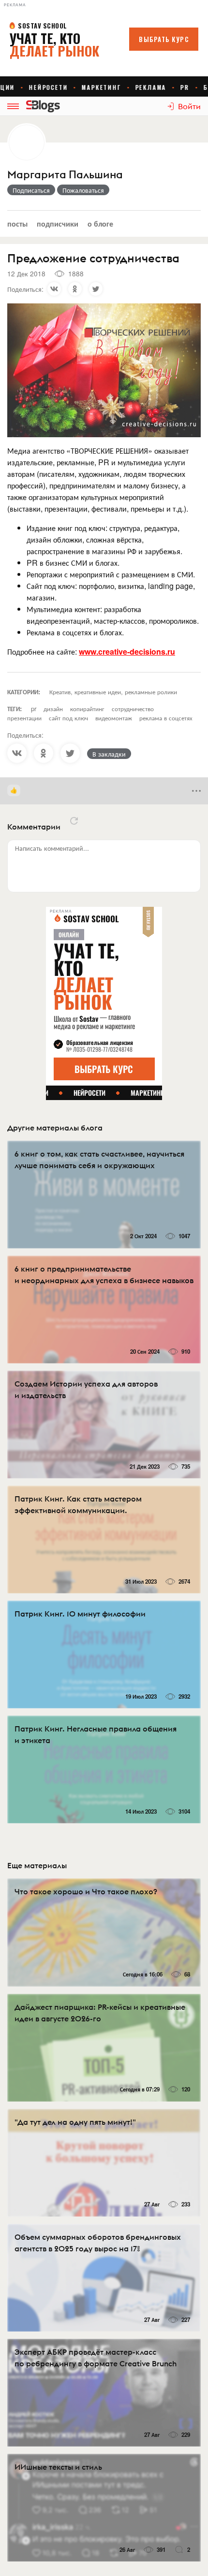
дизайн (53, 708)
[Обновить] (74, 821)
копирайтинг (87, 708)
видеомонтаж (114, 718)
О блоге (100, 223)
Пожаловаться (83, 190)
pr (34, 708)
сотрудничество (133, 708)
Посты (17, 223)
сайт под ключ (68, 718)
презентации (24, 718)
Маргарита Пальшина (65, 175)
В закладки (109, 754)
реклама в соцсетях (166, 718)
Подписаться (31, 190)
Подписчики (58, 223)
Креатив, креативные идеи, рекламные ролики (113, 692)
